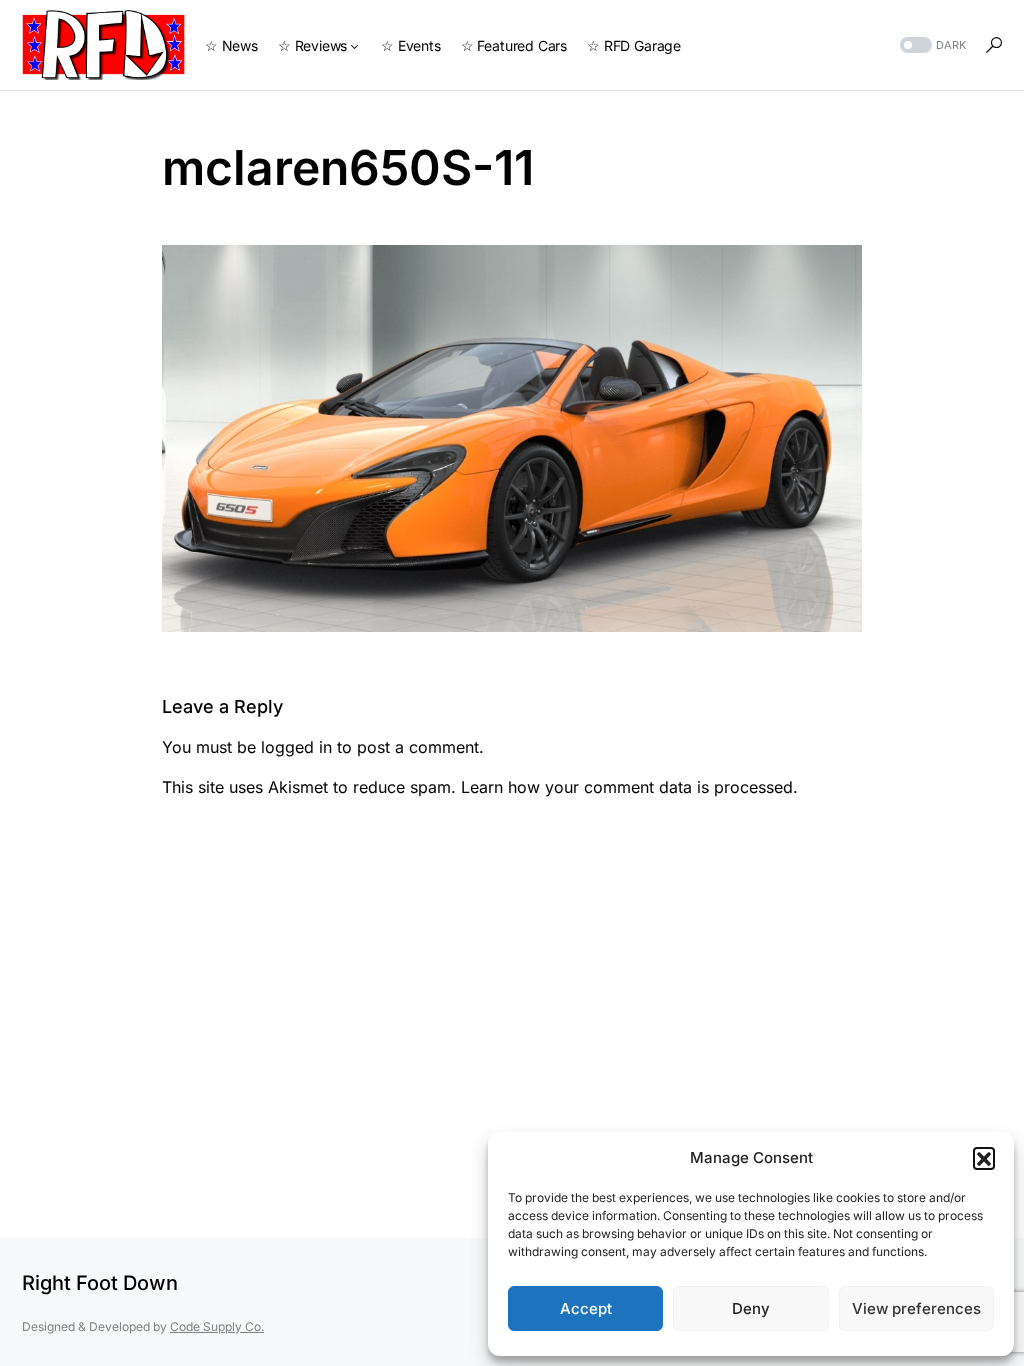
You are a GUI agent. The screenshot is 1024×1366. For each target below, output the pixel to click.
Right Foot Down (100, 1283)
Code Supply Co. (217, 1326)
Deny (751, 1308)
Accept (586, 1308)
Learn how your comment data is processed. (629, 787)
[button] (984, 1158)
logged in (296, 747)
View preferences (916, 1308)
